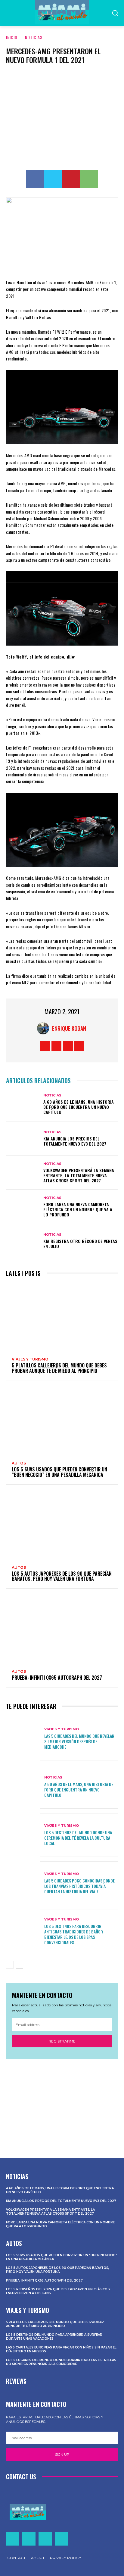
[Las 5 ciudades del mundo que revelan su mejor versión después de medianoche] (23, 1739)
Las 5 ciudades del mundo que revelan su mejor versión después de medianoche (79, 1741)
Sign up (62, 2455)
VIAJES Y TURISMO (30, 1359)
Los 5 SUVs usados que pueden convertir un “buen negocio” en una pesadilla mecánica (59, 1472)
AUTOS (19, 1463)
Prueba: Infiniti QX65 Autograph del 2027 (57, 1678)
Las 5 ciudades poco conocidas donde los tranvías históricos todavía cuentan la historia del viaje (79, 1886)
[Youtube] (79, 1046)
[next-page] (19, 1965)
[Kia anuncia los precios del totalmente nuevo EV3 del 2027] (23, 1139)
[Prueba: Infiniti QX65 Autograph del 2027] (62, 1629)
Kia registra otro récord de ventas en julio (80, 1244)
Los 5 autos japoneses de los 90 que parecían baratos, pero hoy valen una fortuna (62, 1576)
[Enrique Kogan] (45, 1028)
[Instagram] (56, 1046)
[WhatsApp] (89, 179)
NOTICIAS (34, 37)
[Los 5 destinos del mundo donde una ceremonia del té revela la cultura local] (23, 1835)
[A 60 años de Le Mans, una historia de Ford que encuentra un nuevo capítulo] (23, 1104)
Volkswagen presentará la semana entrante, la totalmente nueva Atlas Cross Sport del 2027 (79, 1175)
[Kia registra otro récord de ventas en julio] (23, 1241)
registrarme (62, 2041)
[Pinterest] (71, 179)
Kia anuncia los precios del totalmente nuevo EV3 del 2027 (75, 1141)
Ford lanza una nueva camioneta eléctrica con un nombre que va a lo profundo (78, 1209)
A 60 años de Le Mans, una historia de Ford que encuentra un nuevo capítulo (79, 1107)
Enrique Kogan (69, 1028)
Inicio (12, 37)
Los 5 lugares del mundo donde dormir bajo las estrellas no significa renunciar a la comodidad (61, 2362)
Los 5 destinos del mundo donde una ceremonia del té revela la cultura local (78, 1838)
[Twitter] (53, 179)
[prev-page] (10, 1965)
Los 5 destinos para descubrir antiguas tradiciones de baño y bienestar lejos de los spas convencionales (74, 1934)
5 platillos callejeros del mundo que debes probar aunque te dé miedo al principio (59, 1368)
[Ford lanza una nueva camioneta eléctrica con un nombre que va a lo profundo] (23, 1207)
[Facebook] (35, 179)
